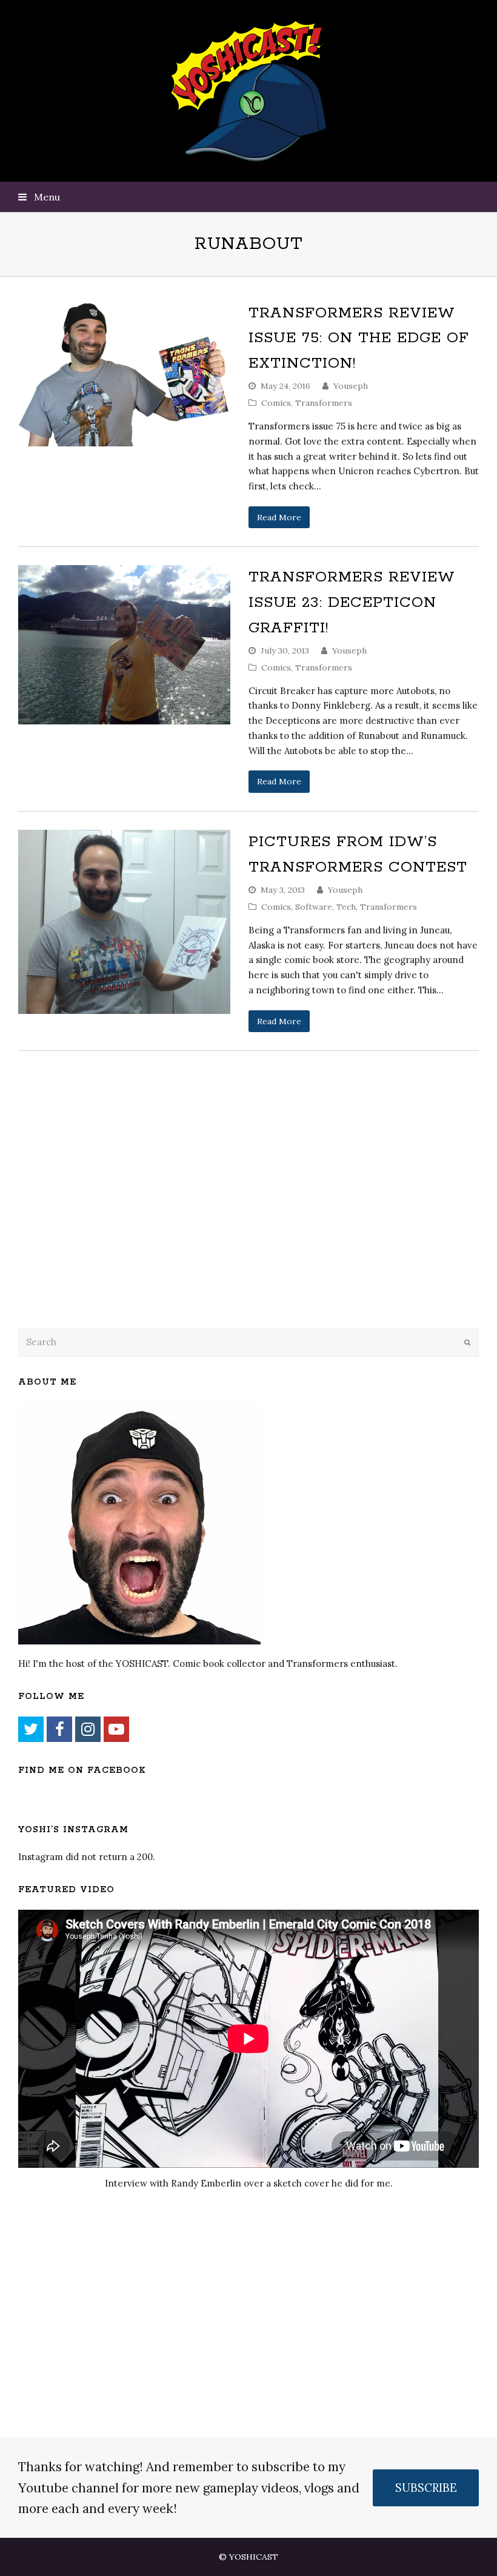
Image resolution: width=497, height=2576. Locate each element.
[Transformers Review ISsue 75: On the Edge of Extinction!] (124, 374)
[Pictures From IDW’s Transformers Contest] (124, 922)
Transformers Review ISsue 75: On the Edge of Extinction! (359, 338)
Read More (279, 517)
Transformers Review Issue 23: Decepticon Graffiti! (352, 602)
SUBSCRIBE (426, 2488)
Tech (346, 907)
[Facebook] (59, 1729)
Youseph (351, 386)
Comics (276, 403)
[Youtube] (116, 1729)
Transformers (324, 403)
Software (314, 907)
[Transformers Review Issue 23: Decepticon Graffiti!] (124, 644)
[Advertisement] (103, 1220)
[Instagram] (88, 1729)
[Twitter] (31, 1729)
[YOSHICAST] (249, 91)
